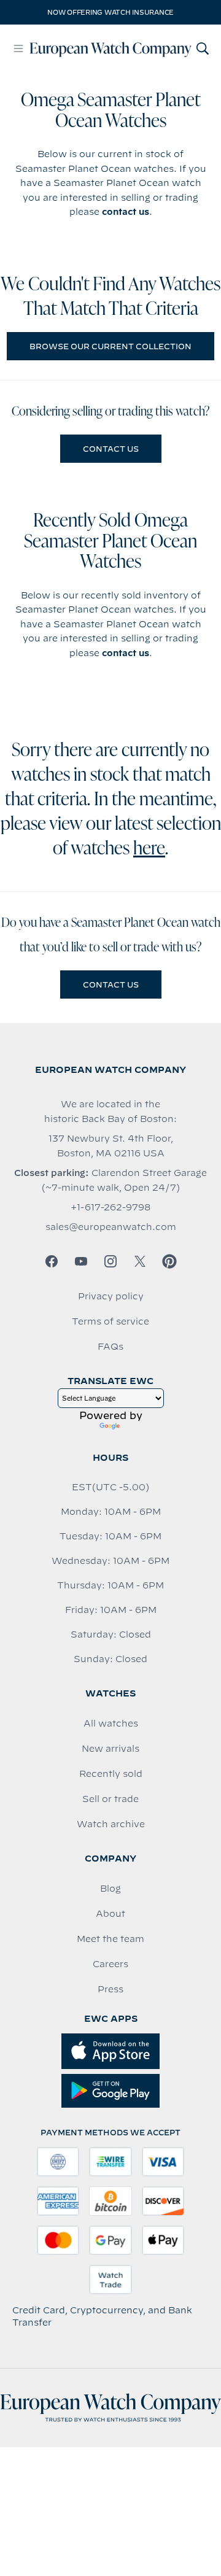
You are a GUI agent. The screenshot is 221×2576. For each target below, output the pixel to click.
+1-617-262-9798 (110, 1207)
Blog (110, 1889)
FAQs (110, 1347)
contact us (126, 212)
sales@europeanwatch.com (111, 1227)
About (110, 1914)
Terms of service (110, 1321)
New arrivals (110, 1749)
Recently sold (111, 1774)
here (149, 849)
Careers (110, 1964)
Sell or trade (110, 1799)
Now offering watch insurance (110, 12)
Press (110, 1989)
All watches (111, 1723)
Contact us (111, 449)
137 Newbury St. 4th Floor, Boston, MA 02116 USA (111, 1146)
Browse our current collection (110, 346)
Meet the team (110, 1939)
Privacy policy (111, 1296)
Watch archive (111, 1824)
